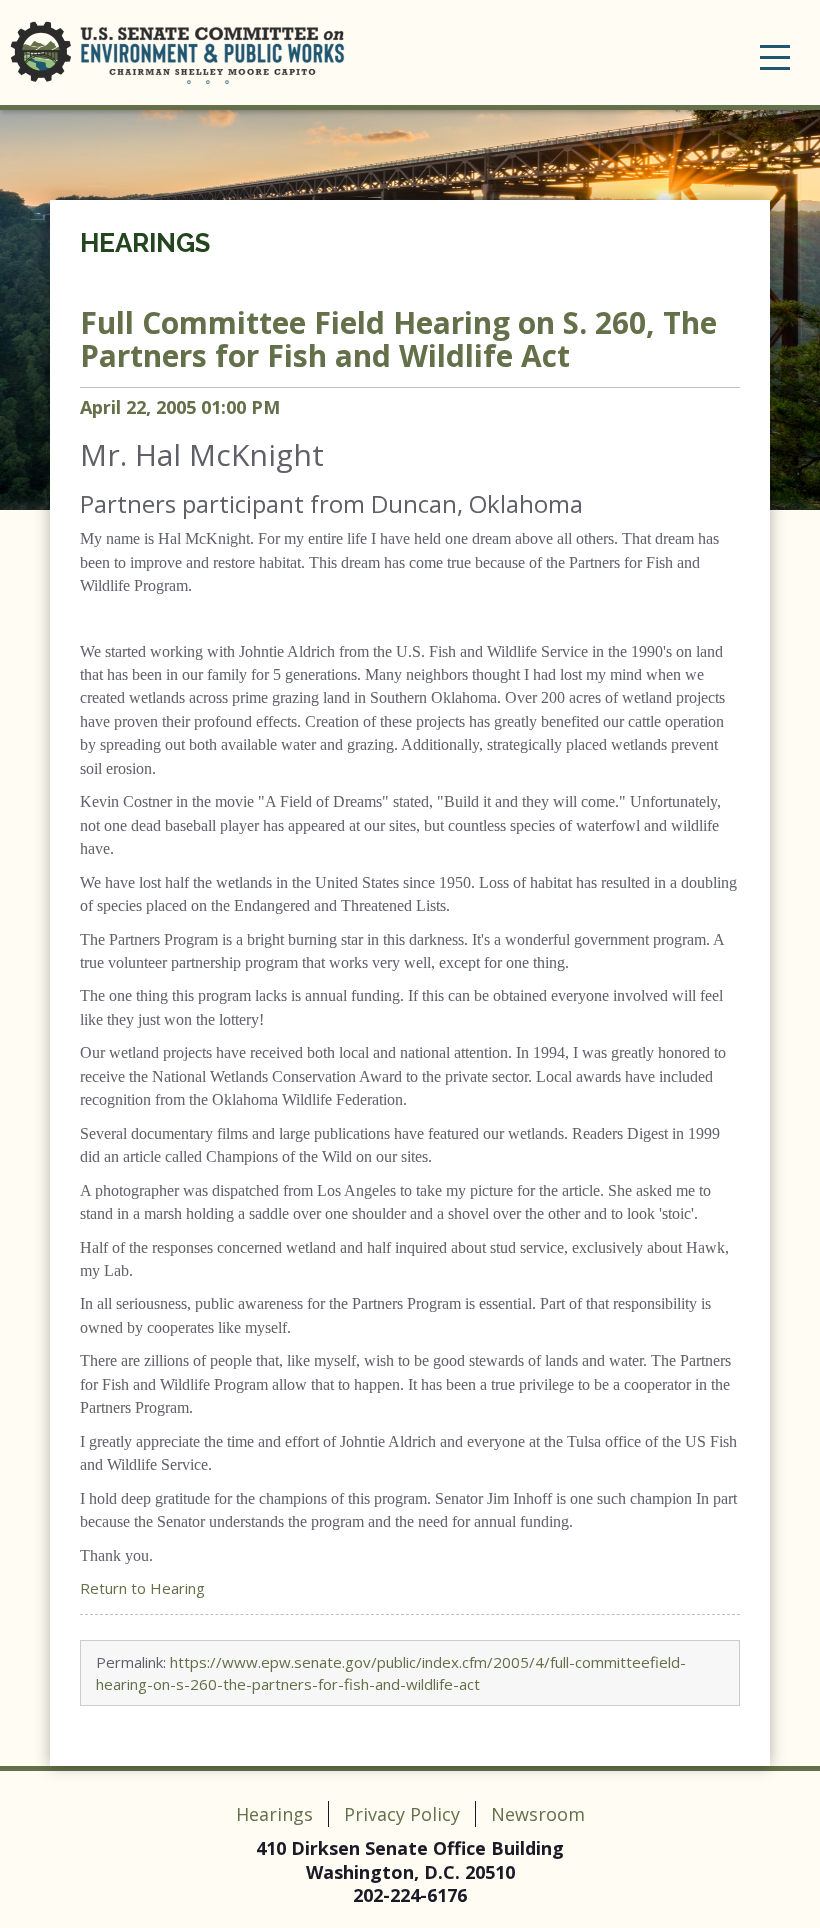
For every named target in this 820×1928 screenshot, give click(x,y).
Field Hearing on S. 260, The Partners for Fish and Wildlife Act (398, 339)
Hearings (145, 243)
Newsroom (538, 1814)
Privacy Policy (402, 1814)
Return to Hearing (142, 1588)
